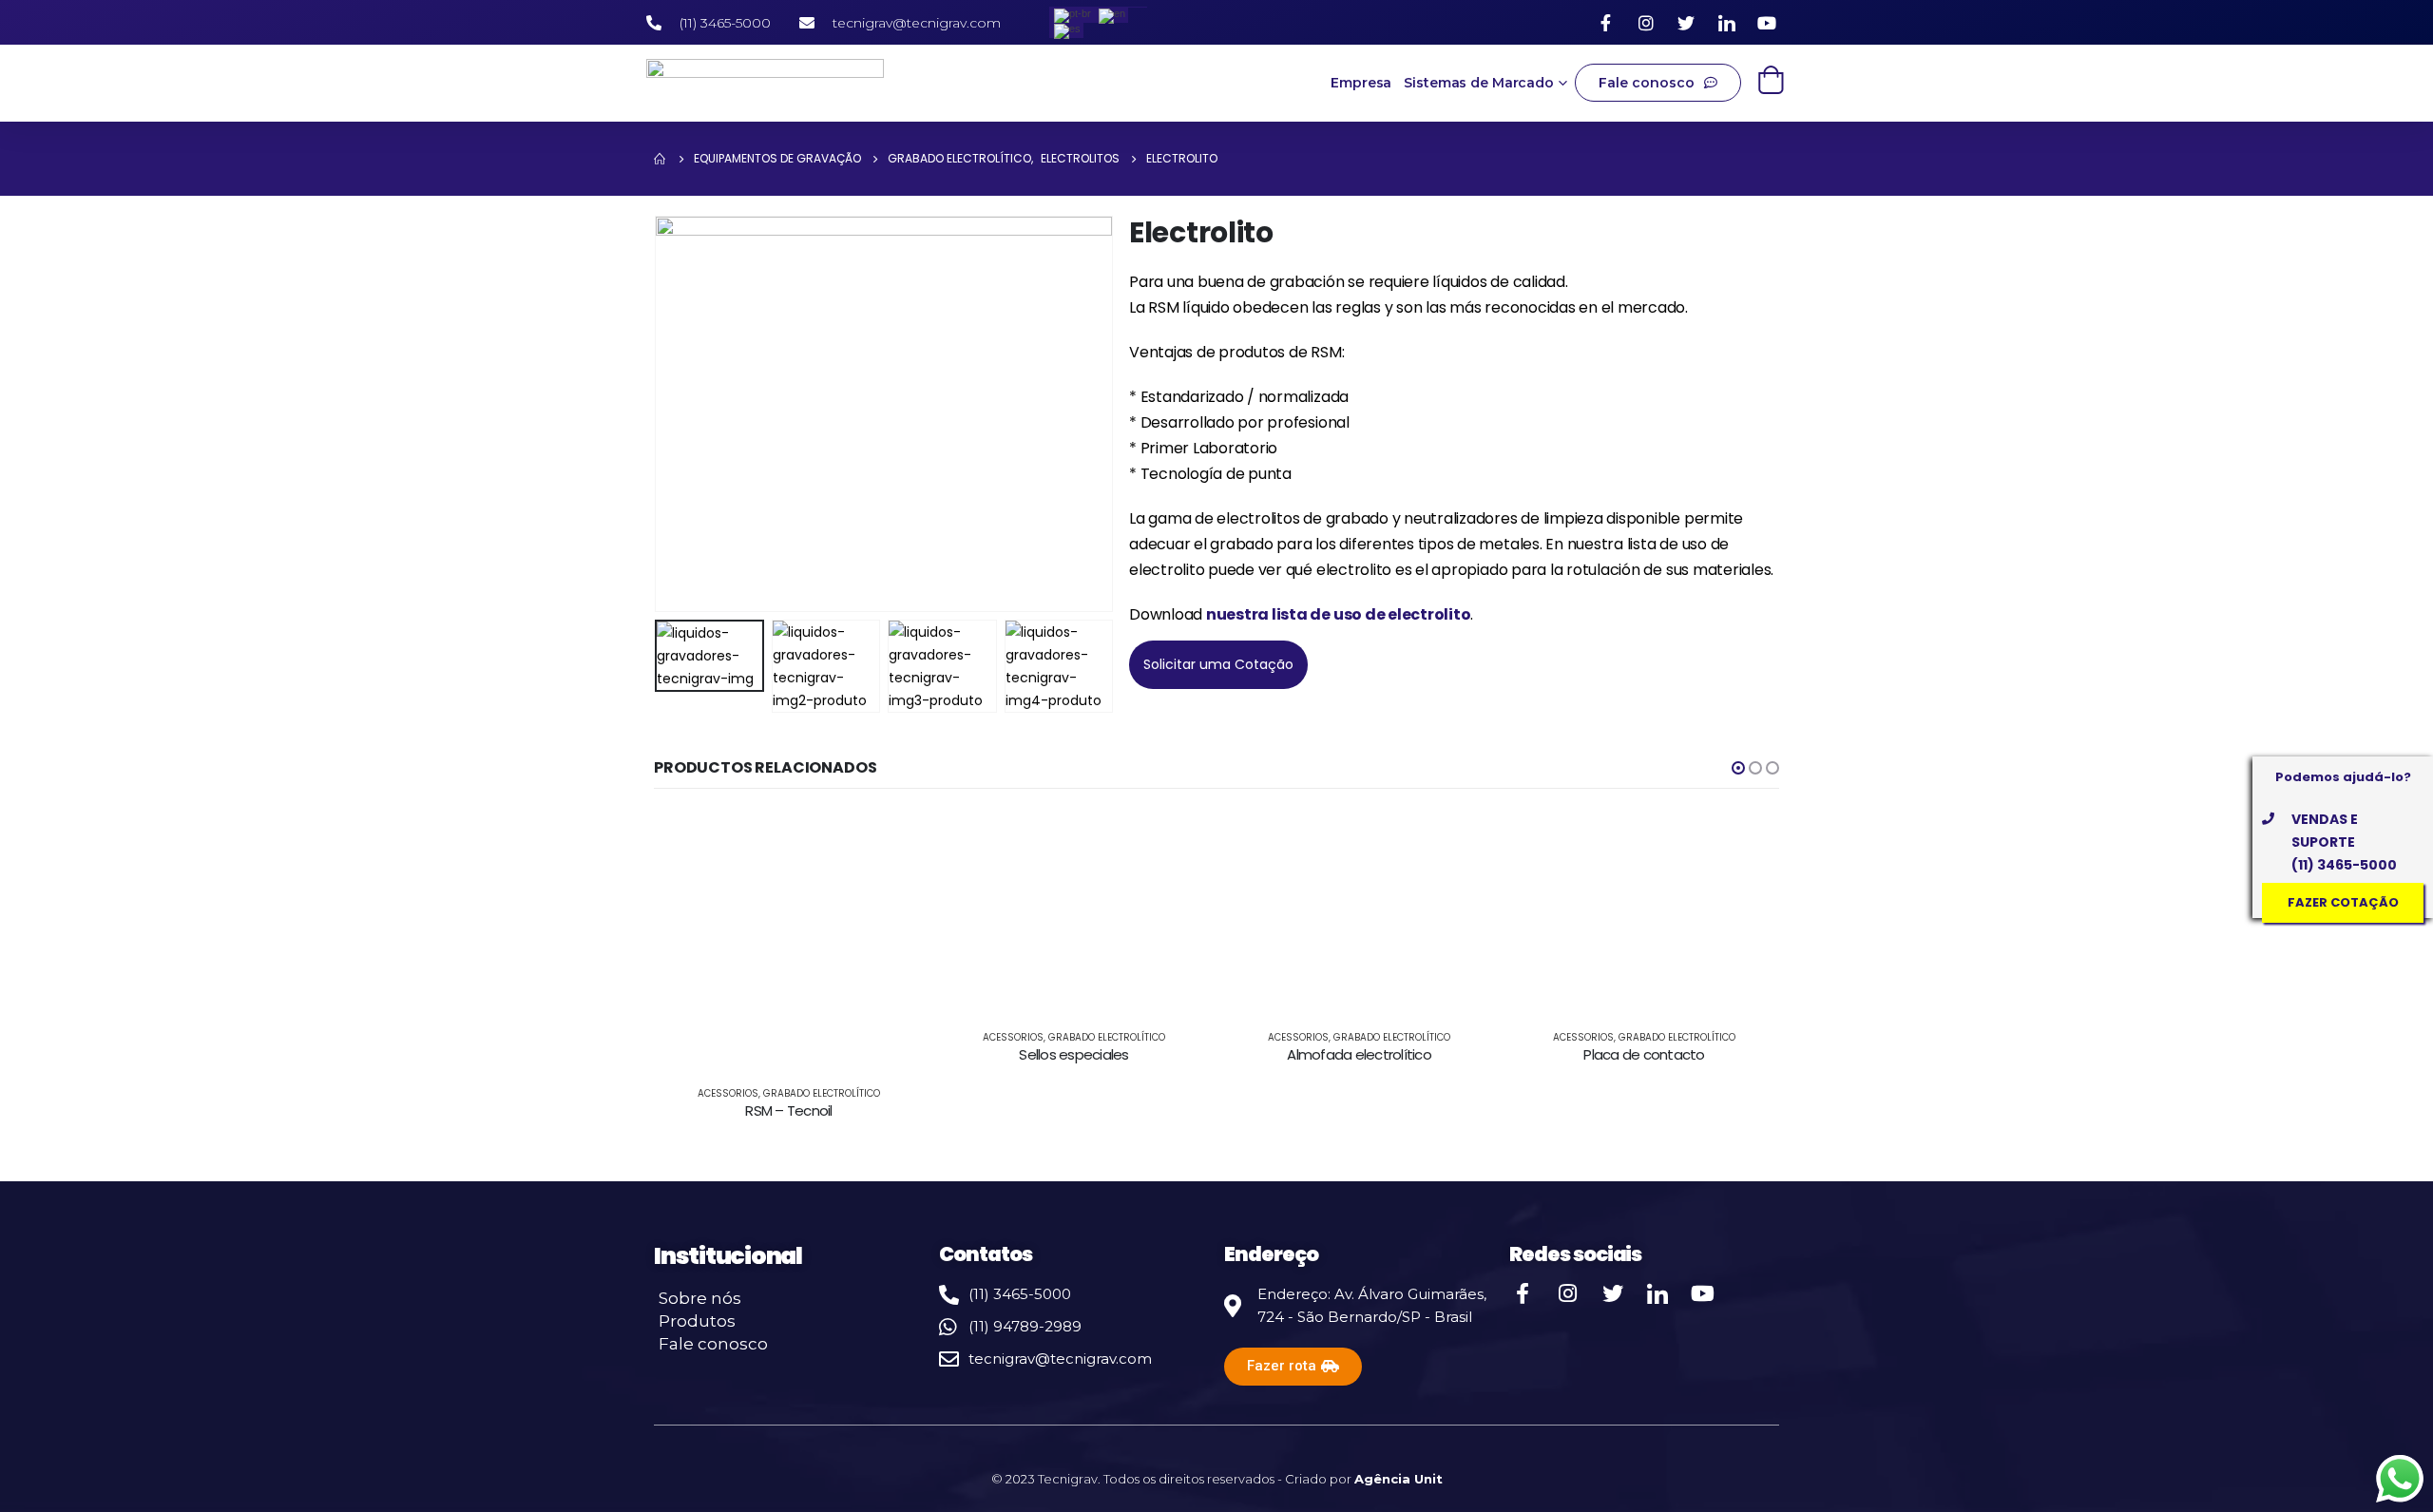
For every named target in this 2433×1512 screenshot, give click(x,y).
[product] (792, 912)
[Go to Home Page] (661, 159)
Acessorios (731, 1037)
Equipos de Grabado (1587, 1105)
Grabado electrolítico (824, 1037)
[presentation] (659, 414)
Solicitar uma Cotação (1218, 664)
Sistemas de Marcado (1479, 83)
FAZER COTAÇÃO (2343, 902)
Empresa (1361, 83)
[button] (1738, 768)
